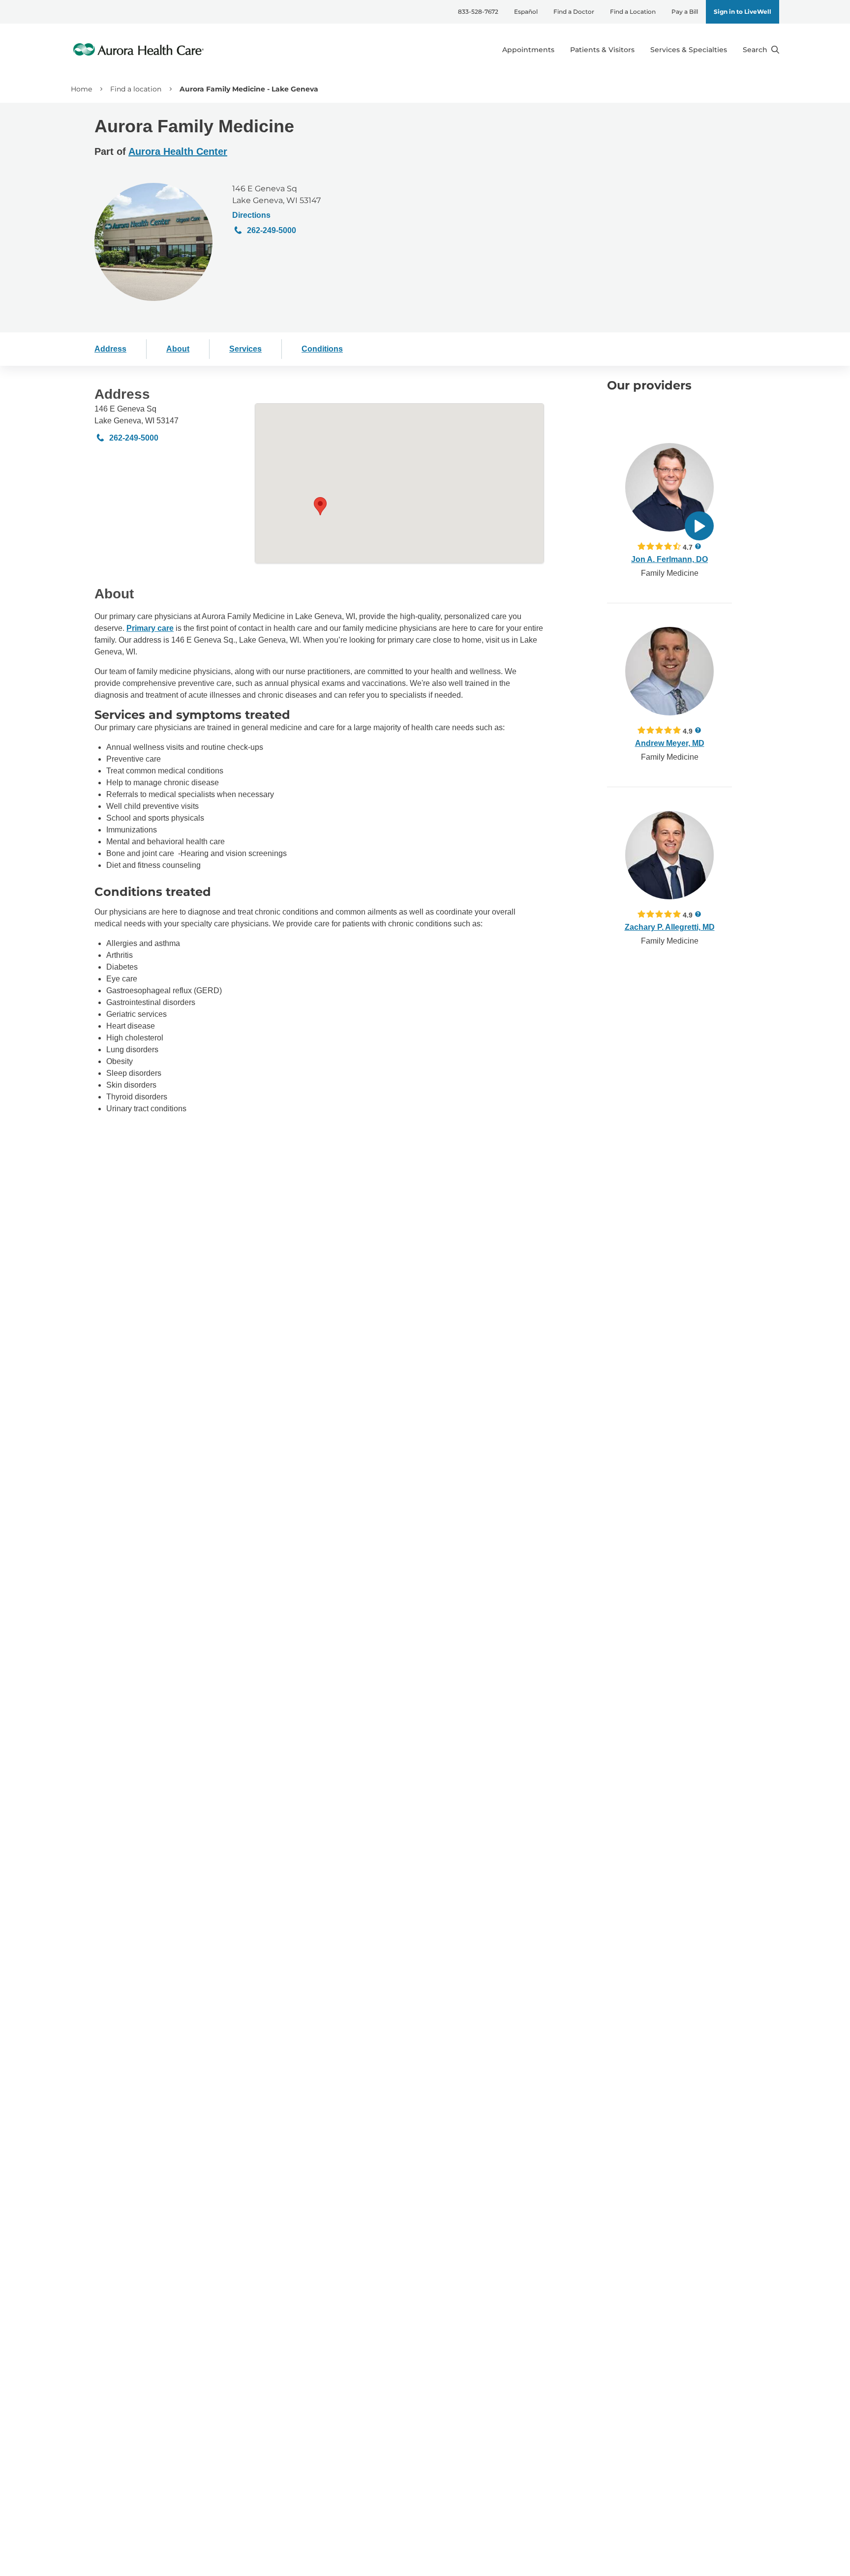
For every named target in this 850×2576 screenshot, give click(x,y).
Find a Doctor (574, 12)
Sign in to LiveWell (743, 12)
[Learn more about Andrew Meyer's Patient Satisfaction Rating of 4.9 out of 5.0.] (659, 730)
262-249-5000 (272, 230)
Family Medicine (670, 573)
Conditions (322, 349)
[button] (320, 506)
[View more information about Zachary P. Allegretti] (669, 855)
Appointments (528, 50)
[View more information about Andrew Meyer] (669, 671)
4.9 (688, 731)
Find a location (136, 89)
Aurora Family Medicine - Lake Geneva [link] (249, 89)
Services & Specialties (689, 50)
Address (110, 349)
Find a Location (633, 12)
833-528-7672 (478, 12)
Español (526, 12)
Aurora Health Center (178, 151)
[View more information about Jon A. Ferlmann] (669, 487)
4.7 (688, 547)
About (178, 349)
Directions (251, 215)
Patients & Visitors (602, 50)
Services (245, 349)
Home (81, 89)
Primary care (150, 628)
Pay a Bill (685, 12)
